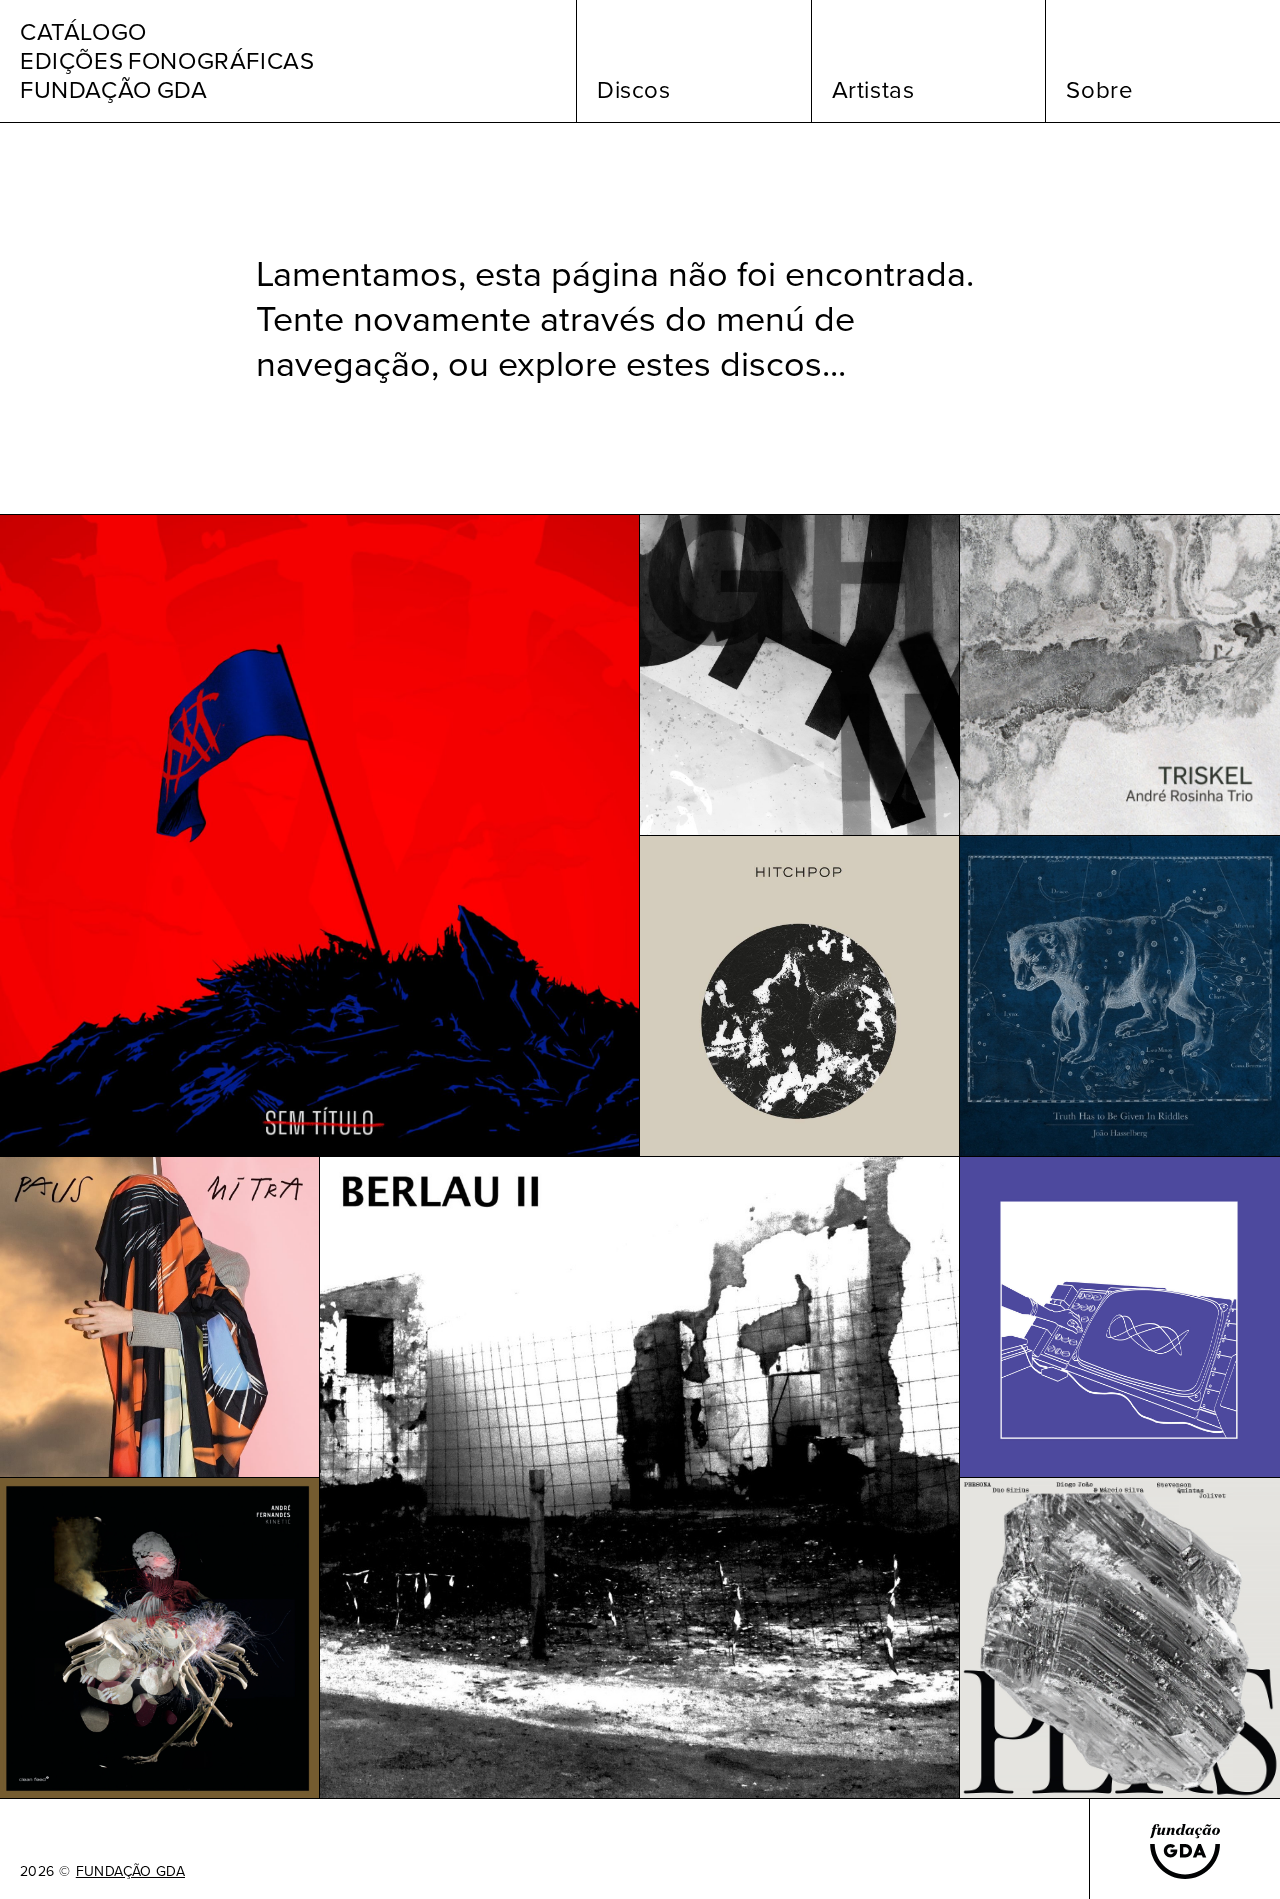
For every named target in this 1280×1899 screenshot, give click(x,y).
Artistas (873, 90)
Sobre (1099, 90)
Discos (634, 90)
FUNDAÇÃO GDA (130, 1872)
